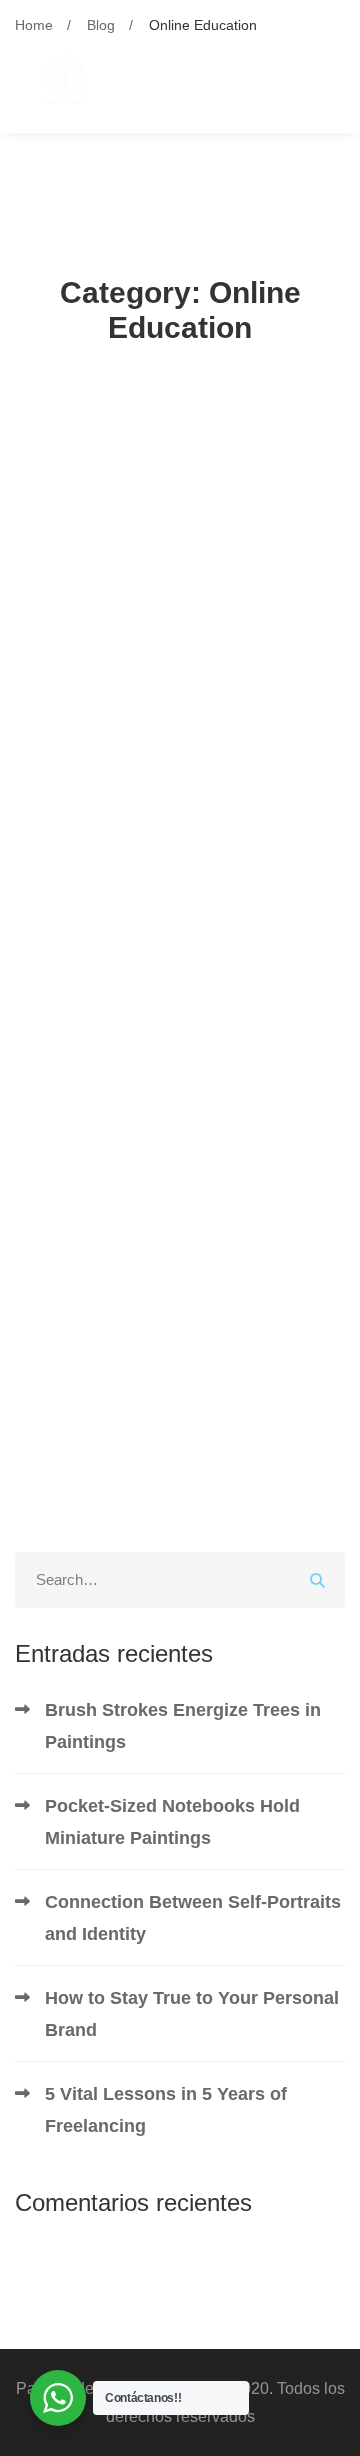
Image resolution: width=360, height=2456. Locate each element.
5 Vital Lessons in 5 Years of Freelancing (166, 2110)
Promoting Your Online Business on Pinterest (154, 863)
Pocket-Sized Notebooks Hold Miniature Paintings (172, 1822)
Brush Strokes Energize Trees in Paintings (183, 1726)
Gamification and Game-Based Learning (161, 1019)
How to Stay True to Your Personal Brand (192, 2014)
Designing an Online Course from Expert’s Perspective (179, 1175)
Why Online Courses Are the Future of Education (180, 1332)
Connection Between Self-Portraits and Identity (193, 1918)
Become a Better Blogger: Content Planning (168, 706)
